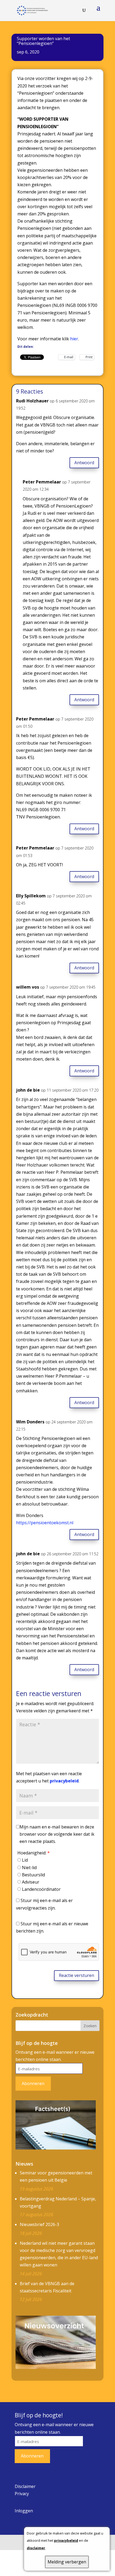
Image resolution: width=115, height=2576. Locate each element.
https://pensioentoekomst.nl (45, 1523)
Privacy (22, 2494)
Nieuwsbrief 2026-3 (39, 2224)
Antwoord (84, 463)
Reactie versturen (76, 1975)
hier (74, 339)
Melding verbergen (67, 2562)
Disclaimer (25, 2486)
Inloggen (24, 2511)
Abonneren (33, 2083)
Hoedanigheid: (34, 1853)
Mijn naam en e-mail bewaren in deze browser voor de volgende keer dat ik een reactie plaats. (57, 1834)
